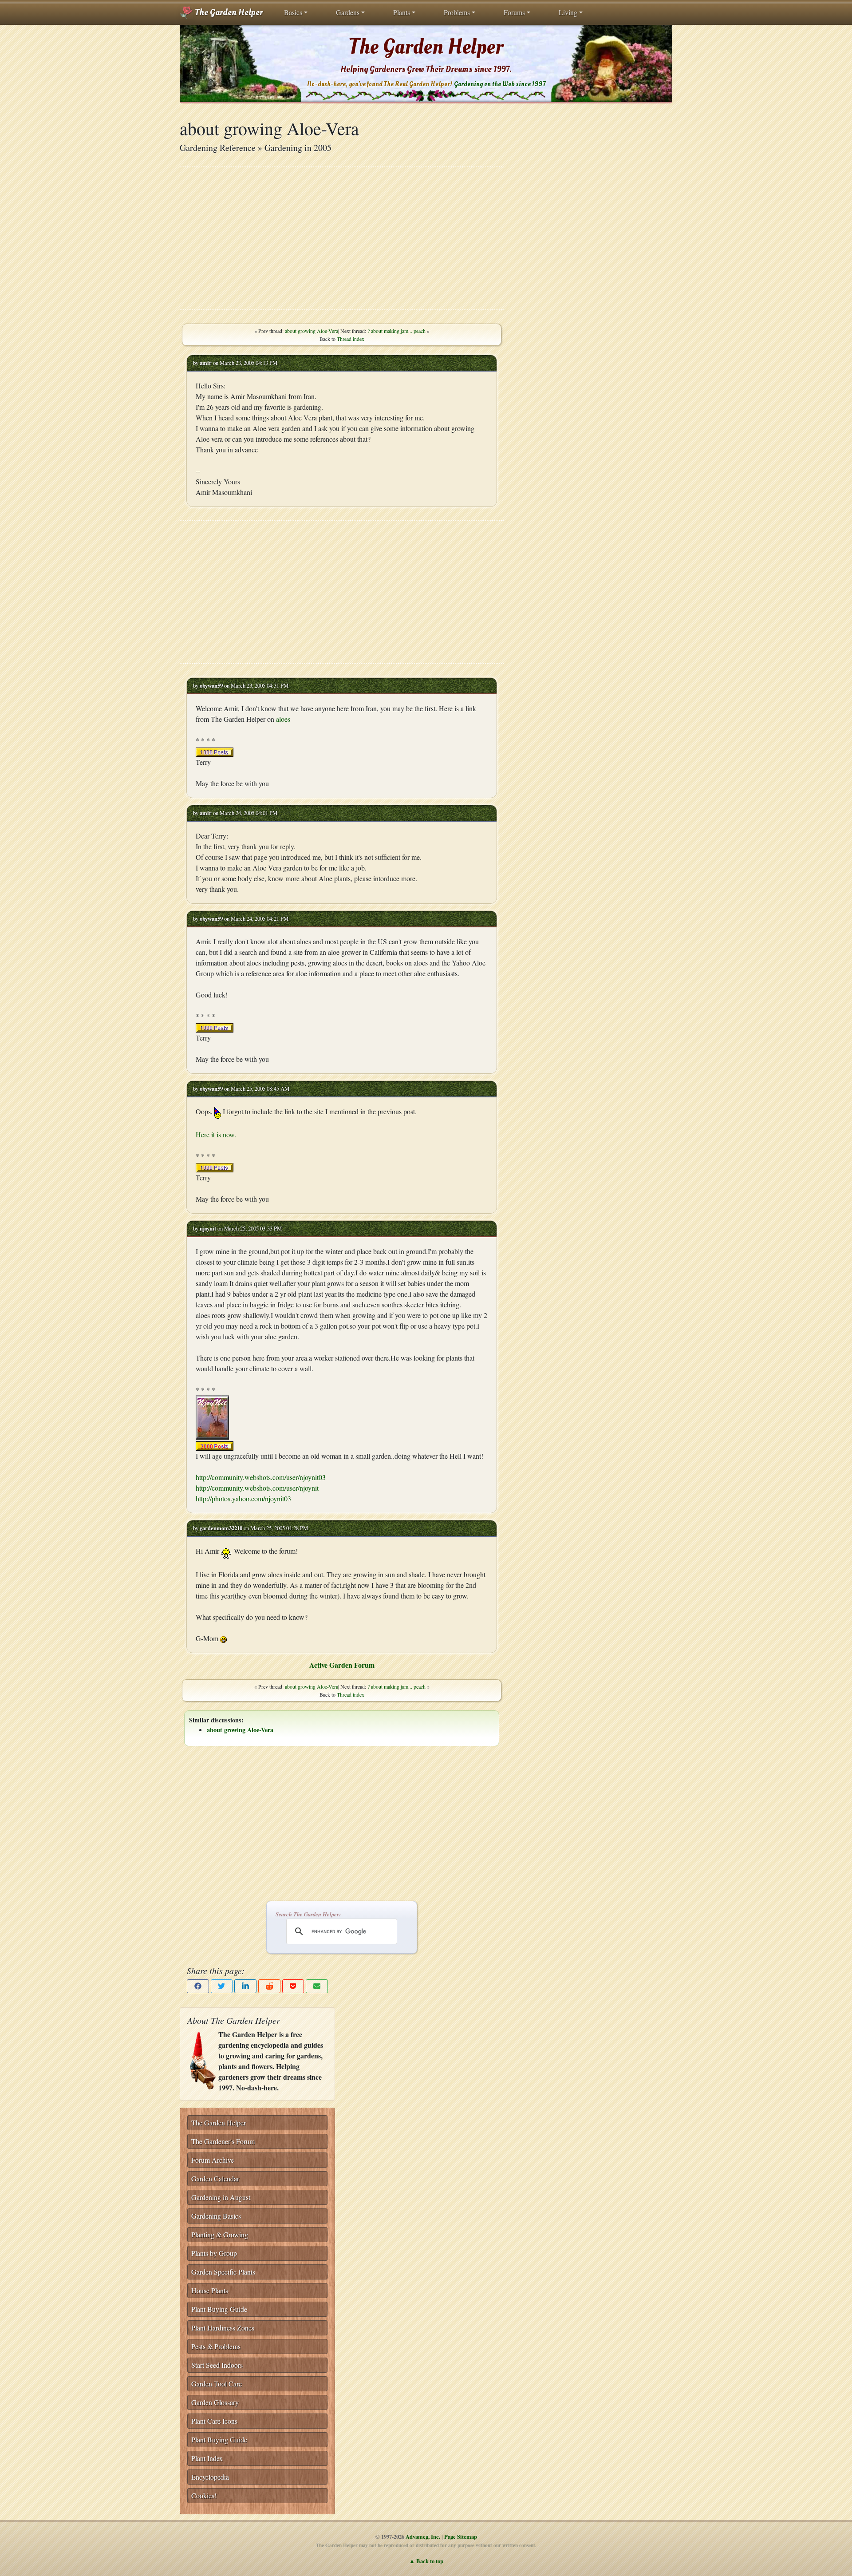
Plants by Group (214, 2253)
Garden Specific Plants (223, 2272)
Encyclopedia (210, 2477)
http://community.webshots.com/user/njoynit (257, 1488)
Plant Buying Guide (219, 2309)
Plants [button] (402, 12)
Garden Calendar (215, 2178)
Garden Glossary (215, 2402)
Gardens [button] (348, 12)
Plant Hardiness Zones (223, 2328)
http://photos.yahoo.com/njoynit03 (243, 1498)
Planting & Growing (220, 2234)
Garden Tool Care (217, 2384)
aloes (283, 719)
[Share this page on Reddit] (269, 1986)
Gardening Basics (216, 2216)
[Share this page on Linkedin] (245, 1986)
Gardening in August (221, 2197)
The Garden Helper (228, 12)
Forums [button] (514, 12)
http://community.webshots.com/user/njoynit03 (261, 1477)
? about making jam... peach (396, 331)
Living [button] (568, 12)
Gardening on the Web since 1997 (500, 84)
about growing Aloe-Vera (312, 331)
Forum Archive (213, 2160)
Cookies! (204, 2495)
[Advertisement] (342, 238)
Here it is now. (216, 1134)
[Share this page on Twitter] (222, 1986)
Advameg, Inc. (423, 2536)
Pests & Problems (216, 2346)
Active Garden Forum (342, 1665)
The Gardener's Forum (223, 2141)
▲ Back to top (426, 2561)
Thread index (351, 339)
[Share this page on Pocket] (293, 1986)
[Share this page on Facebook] (198, 1986)
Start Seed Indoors (217, 2365)
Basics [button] (293, 12)
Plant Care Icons (214, 2421)
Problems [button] (457, 12)
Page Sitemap (461, 2536)
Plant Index (207, 2458)
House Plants (210, 2290)
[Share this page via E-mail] (317, 1986)
